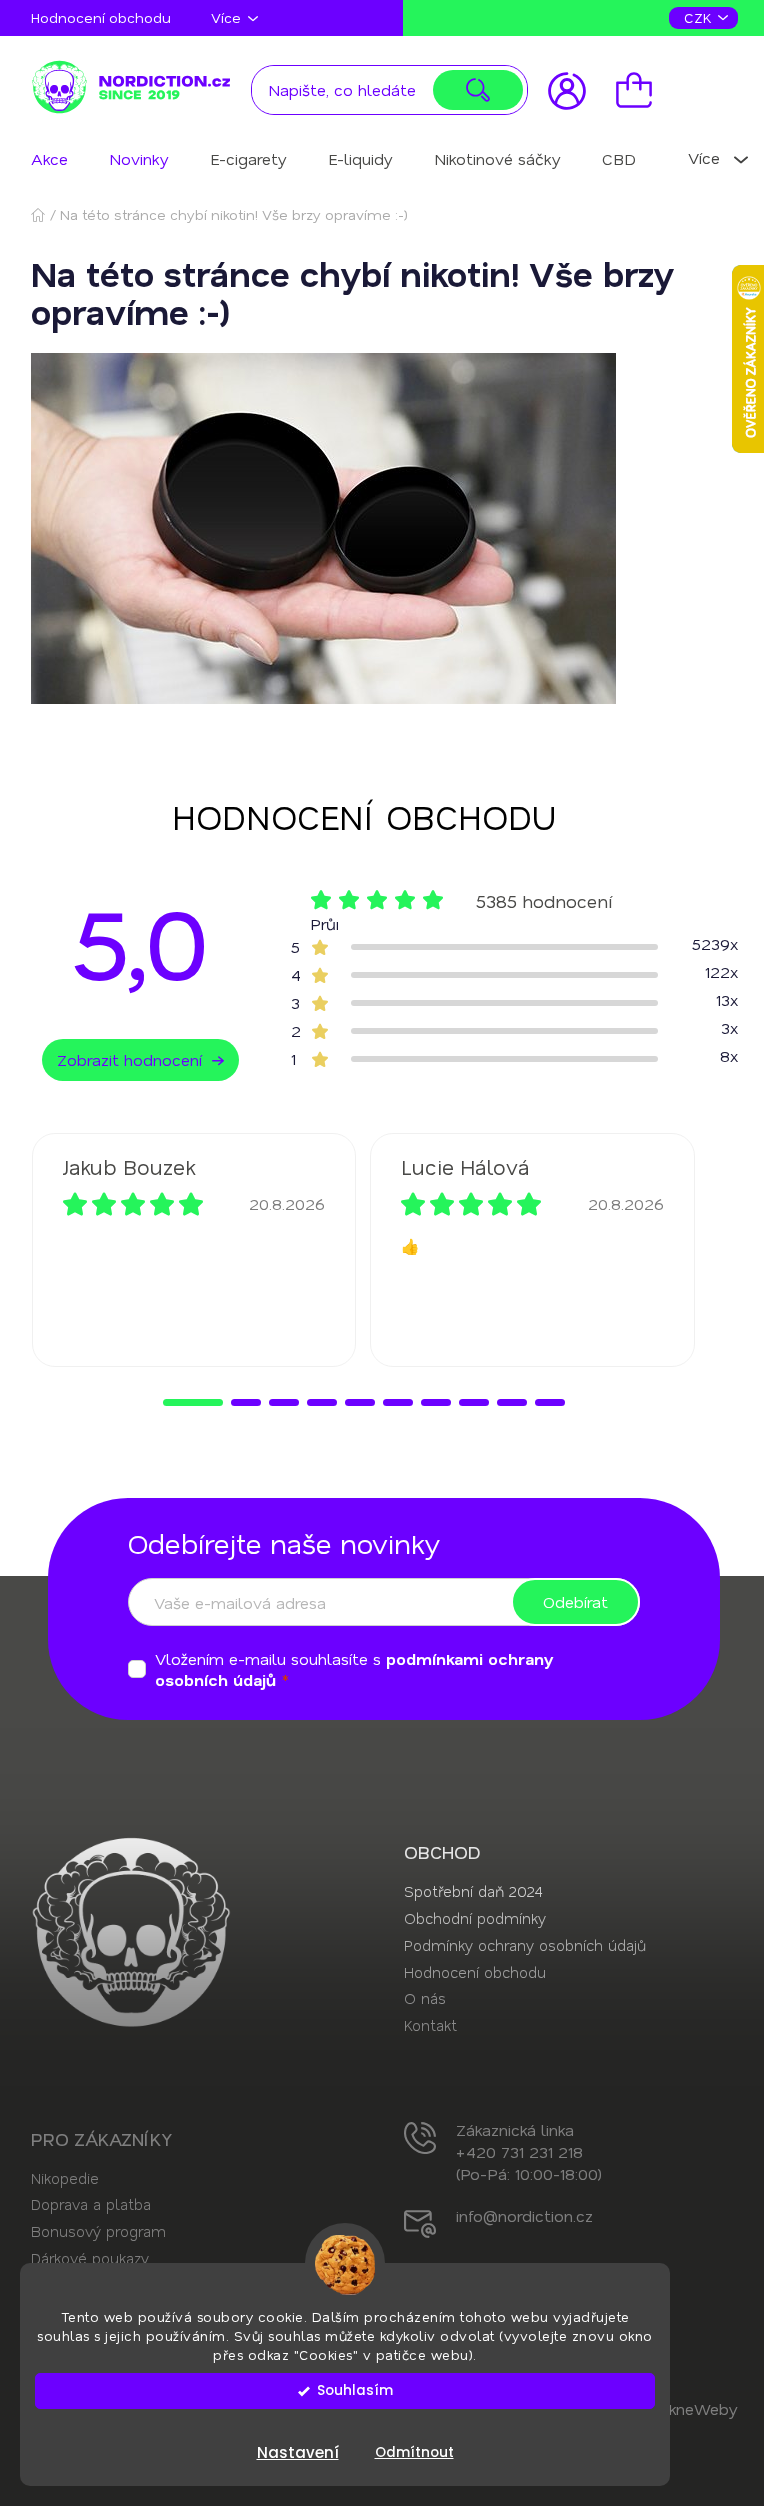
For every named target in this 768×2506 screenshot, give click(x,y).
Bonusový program (98, 2231)
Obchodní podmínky (475, 1918)
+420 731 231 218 (519, 2151)
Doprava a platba (91, 2204)
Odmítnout (414, 2452)
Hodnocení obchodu (101, 17)
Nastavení (298, 2452)
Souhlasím (355, 2390)
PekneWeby (693, 2408)
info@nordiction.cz (524, 2215)
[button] (193, 1402)
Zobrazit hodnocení (129, 1059)
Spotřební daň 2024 (473, 1891)
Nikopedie (65, 2178)
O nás (425, 1998)
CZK (700, 17)
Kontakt (430, 2025)
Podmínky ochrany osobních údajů (525, 1945)
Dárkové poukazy (90, 2258)
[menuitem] (49, 158)
